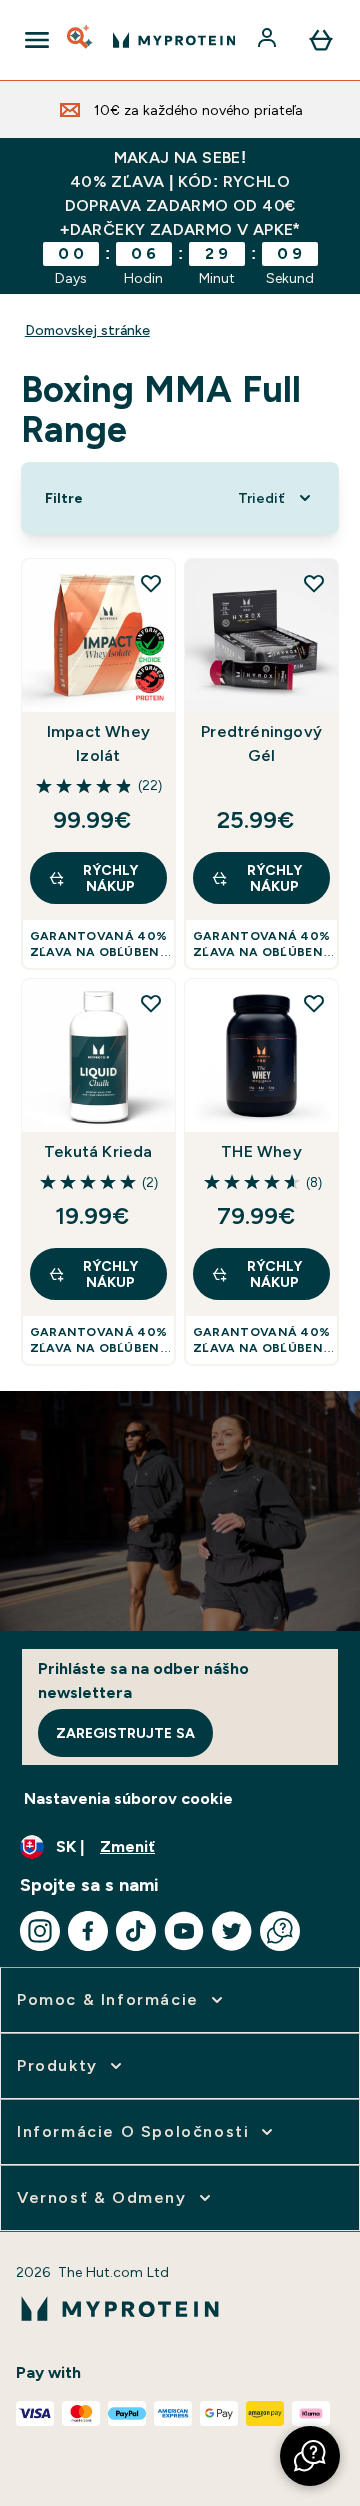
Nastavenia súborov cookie (128, 1798)
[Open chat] (280, 1931)
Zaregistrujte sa (125, 1733)
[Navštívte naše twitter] (232, 1931)
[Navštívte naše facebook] (88, 1931)
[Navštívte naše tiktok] (136, 1931)
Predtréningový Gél (261, 743)
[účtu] (269, 40)
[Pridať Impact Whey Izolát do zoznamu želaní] (151, 583)
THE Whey (261, 1151)
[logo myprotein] (174, 40)
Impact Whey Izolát (98, 743)
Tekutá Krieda (98, 1151)
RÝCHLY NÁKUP (110, 878)
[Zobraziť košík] (321, 40)
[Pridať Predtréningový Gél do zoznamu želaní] (314, 583)
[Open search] (81, 40)
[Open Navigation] (37, 40)
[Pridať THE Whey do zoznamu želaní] (314, 1003)
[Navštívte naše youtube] (184, 1931)
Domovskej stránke (87, 330)
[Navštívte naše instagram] (40, 1931)
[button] (310, 2456)
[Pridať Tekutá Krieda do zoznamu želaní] (151, 1003)
